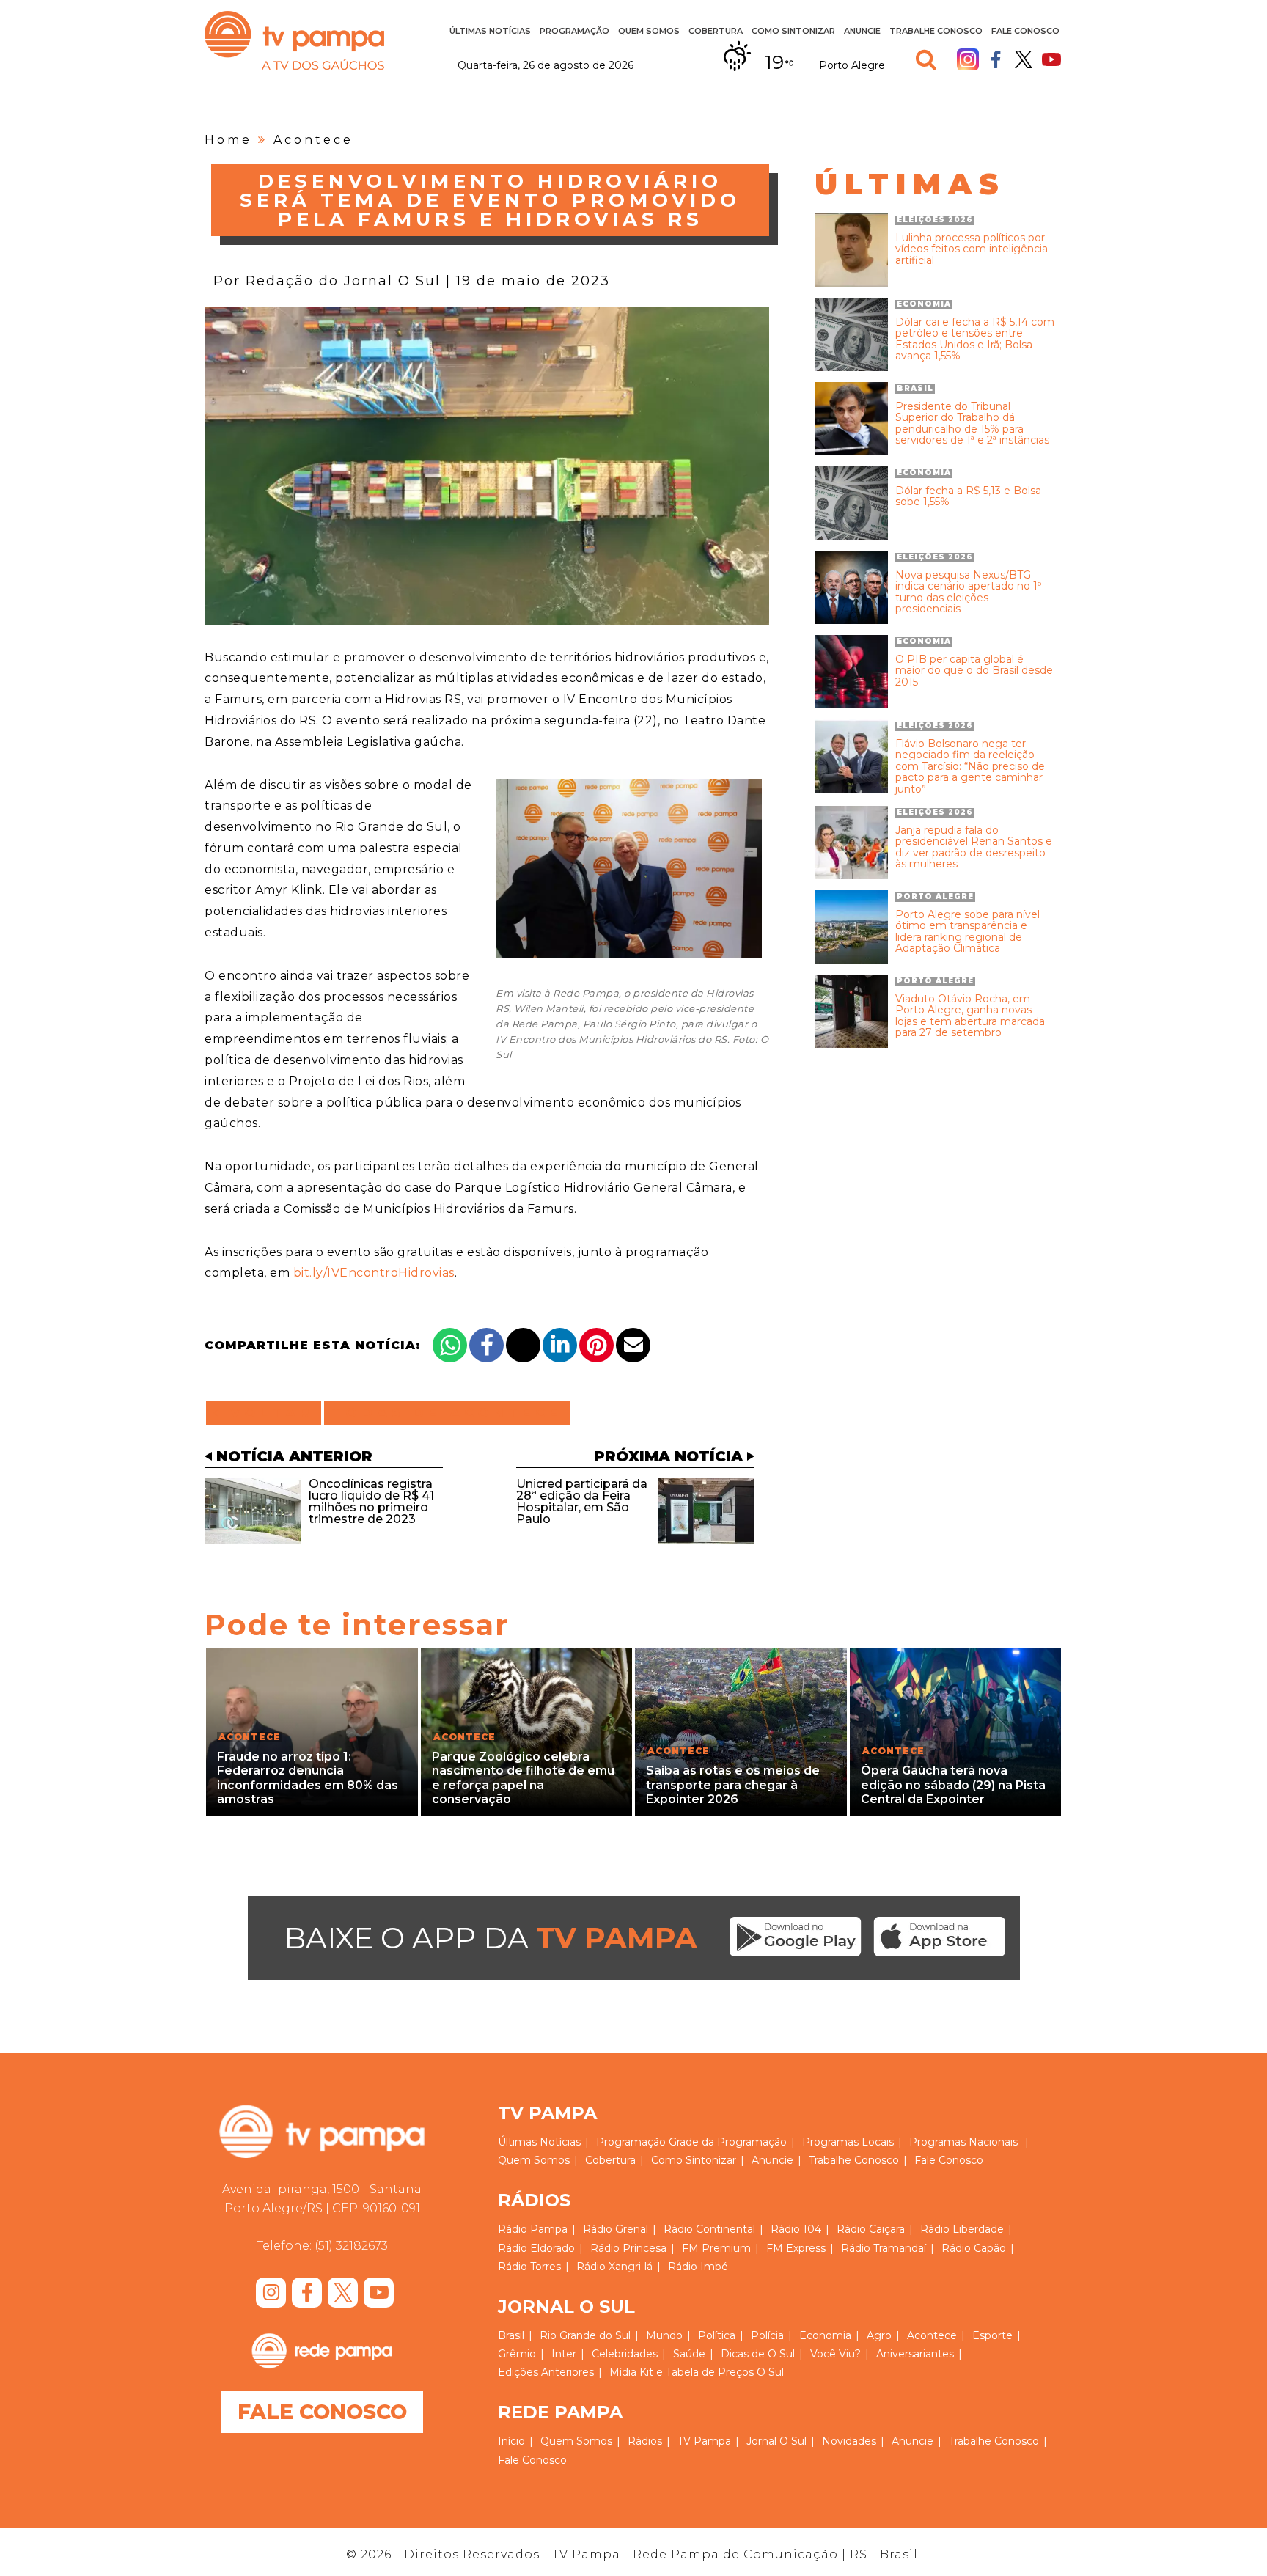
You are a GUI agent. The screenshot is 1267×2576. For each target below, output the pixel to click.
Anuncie (862, 31)
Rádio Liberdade (962, 2229)
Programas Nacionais (963, 2142)
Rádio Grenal (616, 2229)
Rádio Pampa (533, 2229)
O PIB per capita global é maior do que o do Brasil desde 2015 (974, 671)
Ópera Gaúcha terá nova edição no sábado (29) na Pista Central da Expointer (953, 1784)
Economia (825, 2335)
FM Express (796, 2248)
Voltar (268, 1413)
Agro (879, 2335)
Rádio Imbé (698, 2267)
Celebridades (625, 2354)
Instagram (968, 59)
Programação (631, 2142)
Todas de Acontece (447, 1413)
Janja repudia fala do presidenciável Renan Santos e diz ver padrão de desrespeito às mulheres (974, 848)
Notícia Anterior (294, 1456)
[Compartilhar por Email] (633, 1345)
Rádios (645, 2441)
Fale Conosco (1025, 31)
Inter (564, 2354)
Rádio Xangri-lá (614, 2267)
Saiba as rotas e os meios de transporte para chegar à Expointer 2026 (733, 1784)
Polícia (767, 2335)
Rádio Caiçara (871, 2229)
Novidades (849, 2441)
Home (228, 140)
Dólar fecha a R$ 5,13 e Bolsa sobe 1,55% (968, 497)
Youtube (1051, 59)
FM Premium (716, 2248)
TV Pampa (294, 40)
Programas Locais (848, 2142)
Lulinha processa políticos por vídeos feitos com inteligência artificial (972, 249)
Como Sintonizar (793, 31)
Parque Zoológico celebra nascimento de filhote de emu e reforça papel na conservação (523, 1778)
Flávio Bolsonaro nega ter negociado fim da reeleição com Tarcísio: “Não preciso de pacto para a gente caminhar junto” (970, 767)
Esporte (992, 2335)
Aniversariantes (915, 2354)
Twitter (1024, 59)
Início (511, 2441)
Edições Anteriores (546, 2372)
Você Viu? (836, 2354)
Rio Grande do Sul (585, 2335)
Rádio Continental (709, 2229)
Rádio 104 (796, 2229)
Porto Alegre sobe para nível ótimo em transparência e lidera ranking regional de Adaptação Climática (967, 932)
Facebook (996, 59)
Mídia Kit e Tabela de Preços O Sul (697, 2372)
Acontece (313, 140)
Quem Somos (649, 31)
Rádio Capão (974, 2248)
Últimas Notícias (490, 31)
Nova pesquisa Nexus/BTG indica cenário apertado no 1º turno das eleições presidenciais (968, 592)
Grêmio (517, 2354)
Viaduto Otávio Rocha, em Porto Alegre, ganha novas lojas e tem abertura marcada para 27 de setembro (970, 1016)
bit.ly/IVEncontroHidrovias (374, 1273)
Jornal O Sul (776, 2441)
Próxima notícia (668, 1456)
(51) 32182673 (351, 2246)
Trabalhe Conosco (936, 31)
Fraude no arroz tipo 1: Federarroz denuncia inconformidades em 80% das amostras (308, 1778)
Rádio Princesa (628, 2248)
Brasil (511, 2335)
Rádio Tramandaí (884, 2248)
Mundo (664, 2335)
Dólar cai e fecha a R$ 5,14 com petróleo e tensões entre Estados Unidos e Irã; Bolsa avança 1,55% (975, 340)
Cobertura (716, 31)
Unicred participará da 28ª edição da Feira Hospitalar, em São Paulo (582, 1501)
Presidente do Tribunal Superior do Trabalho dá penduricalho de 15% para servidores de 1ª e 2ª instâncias (972, 424)
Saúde (689, 2354)
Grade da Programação (728, 2142)
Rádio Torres (529, 2267)
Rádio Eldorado (536, 2248)
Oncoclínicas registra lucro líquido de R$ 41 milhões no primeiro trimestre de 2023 (371, 1501)
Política (717, 2335)
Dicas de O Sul (758, 2354)
